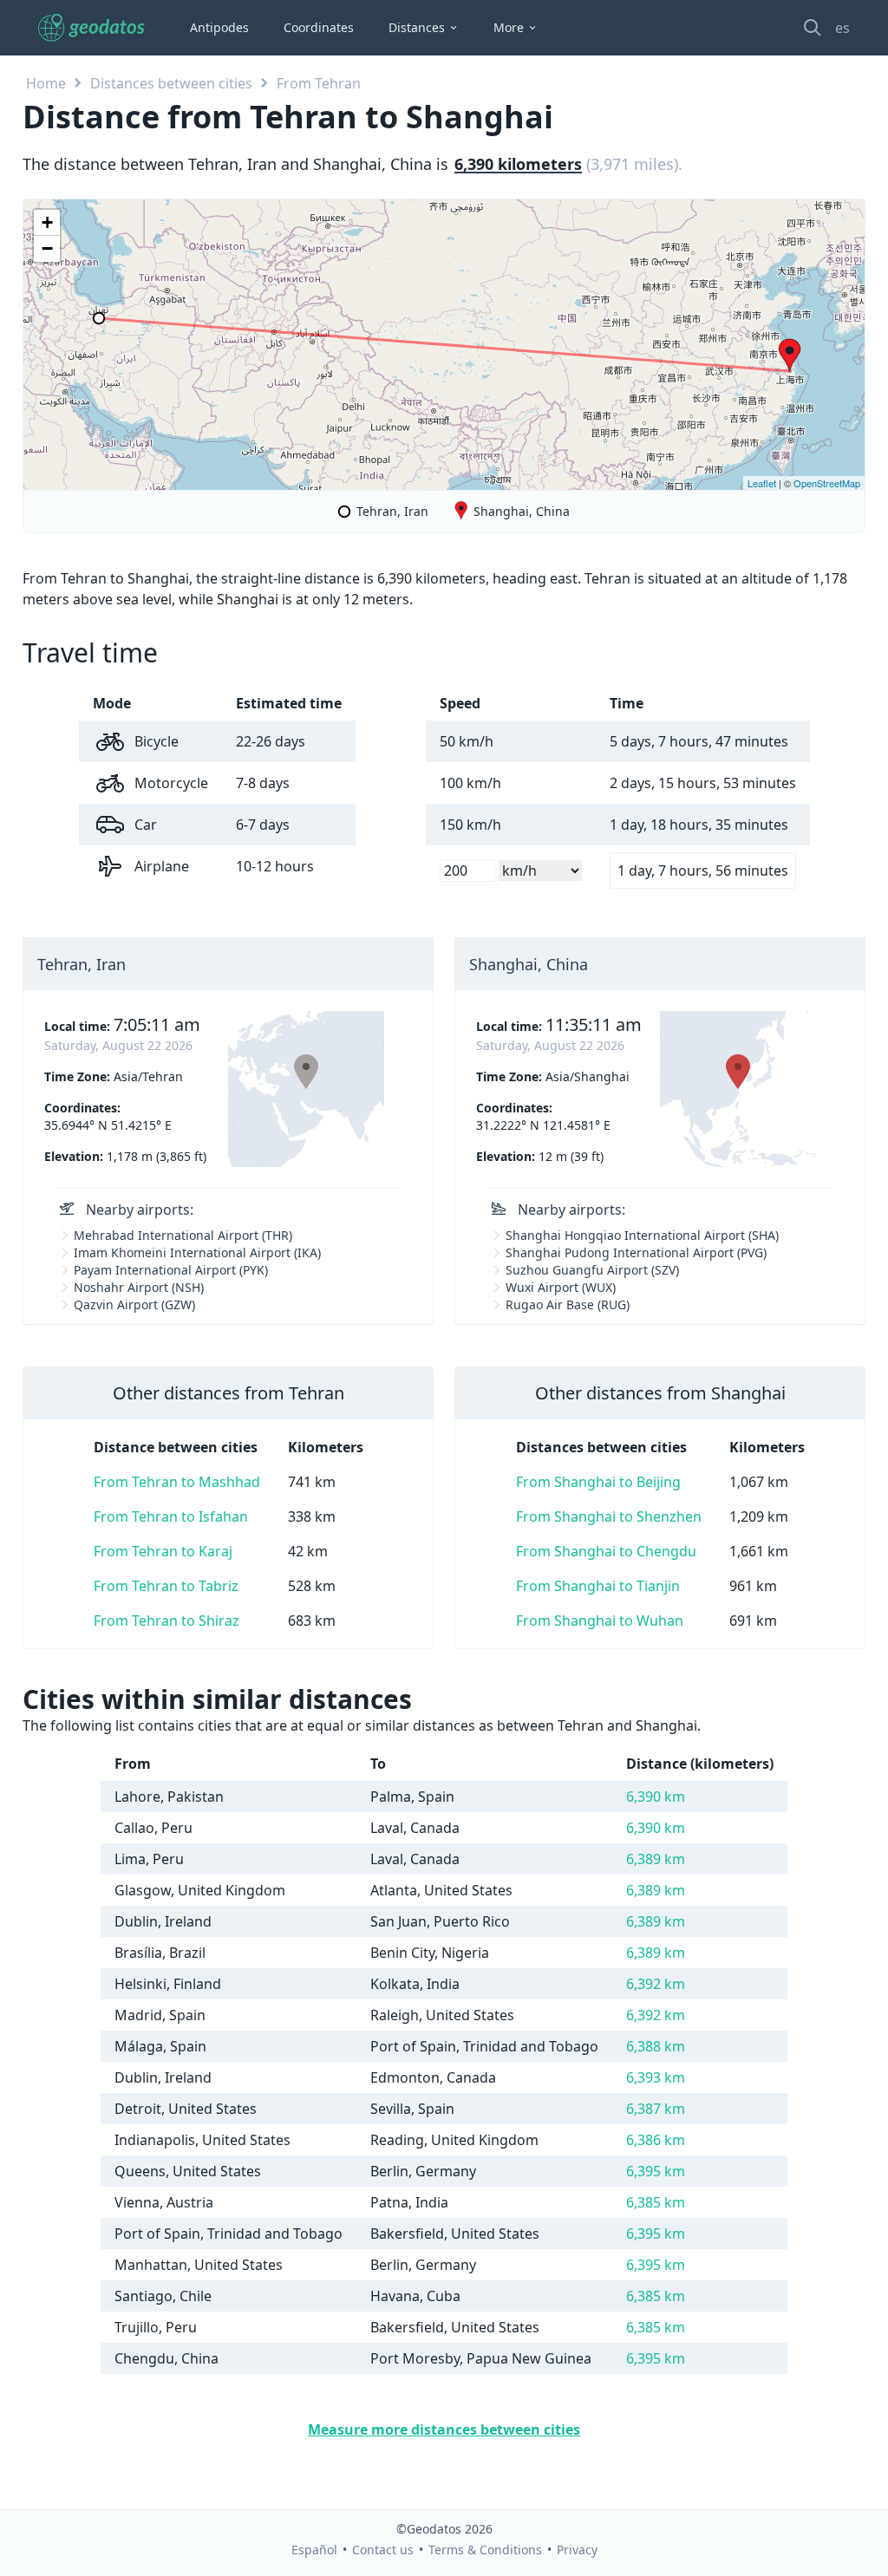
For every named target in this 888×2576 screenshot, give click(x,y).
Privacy (577, 2550)
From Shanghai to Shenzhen (609, 1516)
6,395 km (656, 2171)
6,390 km (656, 1797)
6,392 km (656, 1984)
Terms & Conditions (485, 2550)
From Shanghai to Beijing (598, 1482)
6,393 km (656, 2077)
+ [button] (47, 222)
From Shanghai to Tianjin (598, 1586)
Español (314, 2550)
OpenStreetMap (827, 483)
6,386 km (656, 2140)
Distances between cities (171, 83)
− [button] (47, 248)
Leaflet (762, 483)
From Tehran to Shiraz (166, 1621)
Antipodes (219, 27)
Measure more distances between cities (444, 2429)
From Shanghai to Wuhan (600, 1621)
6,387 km (656, 2109)
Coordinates (319, 27)
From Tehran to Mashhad (177, 1482)
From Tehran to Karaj (163, 1551)
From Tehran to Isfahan (171, 1516)
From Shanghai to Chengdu (606, 1551)
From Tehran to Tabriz (166, 1586)
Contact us (383, 2550)
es (842, 28)
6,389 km (656, 1859)
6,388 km (656, 2046)
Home (46, 83)
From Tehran (319, 83)
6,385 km (656, 2202)
